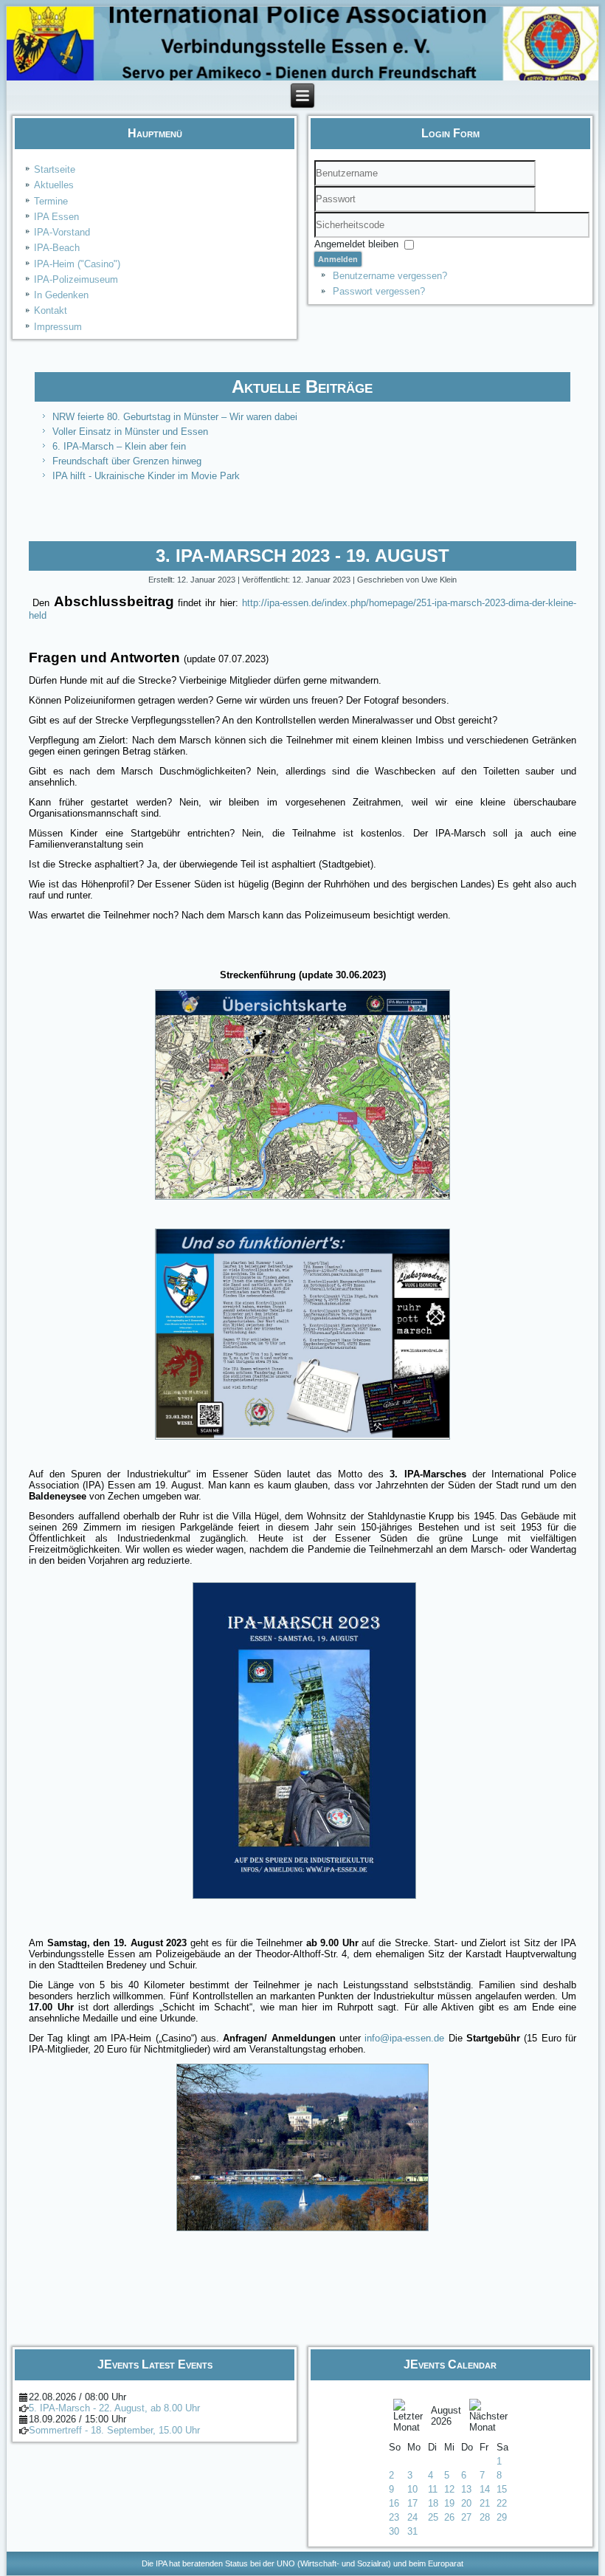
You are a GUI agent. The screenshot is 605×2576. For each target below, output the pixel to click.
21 (485, 2503)
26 (449, 2517)
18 (433, 2503)
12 (449, 2489)
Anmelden (338, 259)
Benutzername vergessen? (390, 276)
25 (433, 2517)
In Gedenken (61, 295)
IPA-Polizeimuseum (76, 279)
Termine (51, 201)
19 (449, 2503)
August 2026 (446, 2416)
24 (412, 2517)
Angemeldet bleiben (356, 244)
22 (502, 2503)
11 (433, 2489)
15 (502, 2489)
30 (394, 2531)
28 (485, 2517)
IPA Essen (56, 217)
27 (466, 2517)
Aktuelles (54, 185)
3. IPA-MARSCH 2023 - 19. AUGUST (302, 556)
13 (466, 2489)
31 (412, 2531)
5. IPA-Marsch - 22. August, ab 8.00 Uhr (114, 2408)
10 (412, 2489)
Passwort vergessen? (379, 291)
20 (466, 2503)
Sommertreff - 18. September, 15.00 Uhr (114, 2430)
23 (394, 2517)
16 (394, 2503)
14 (485, 2489)
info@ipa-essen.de (404, 2038)
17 (412, 2503)
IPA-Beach (57, 248)
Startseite (55, 169)
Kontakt (51, 310)
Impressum (58, 327)
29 (502, 2517)
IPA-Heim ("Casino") (77, 264)
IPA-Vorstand (62, 232)
